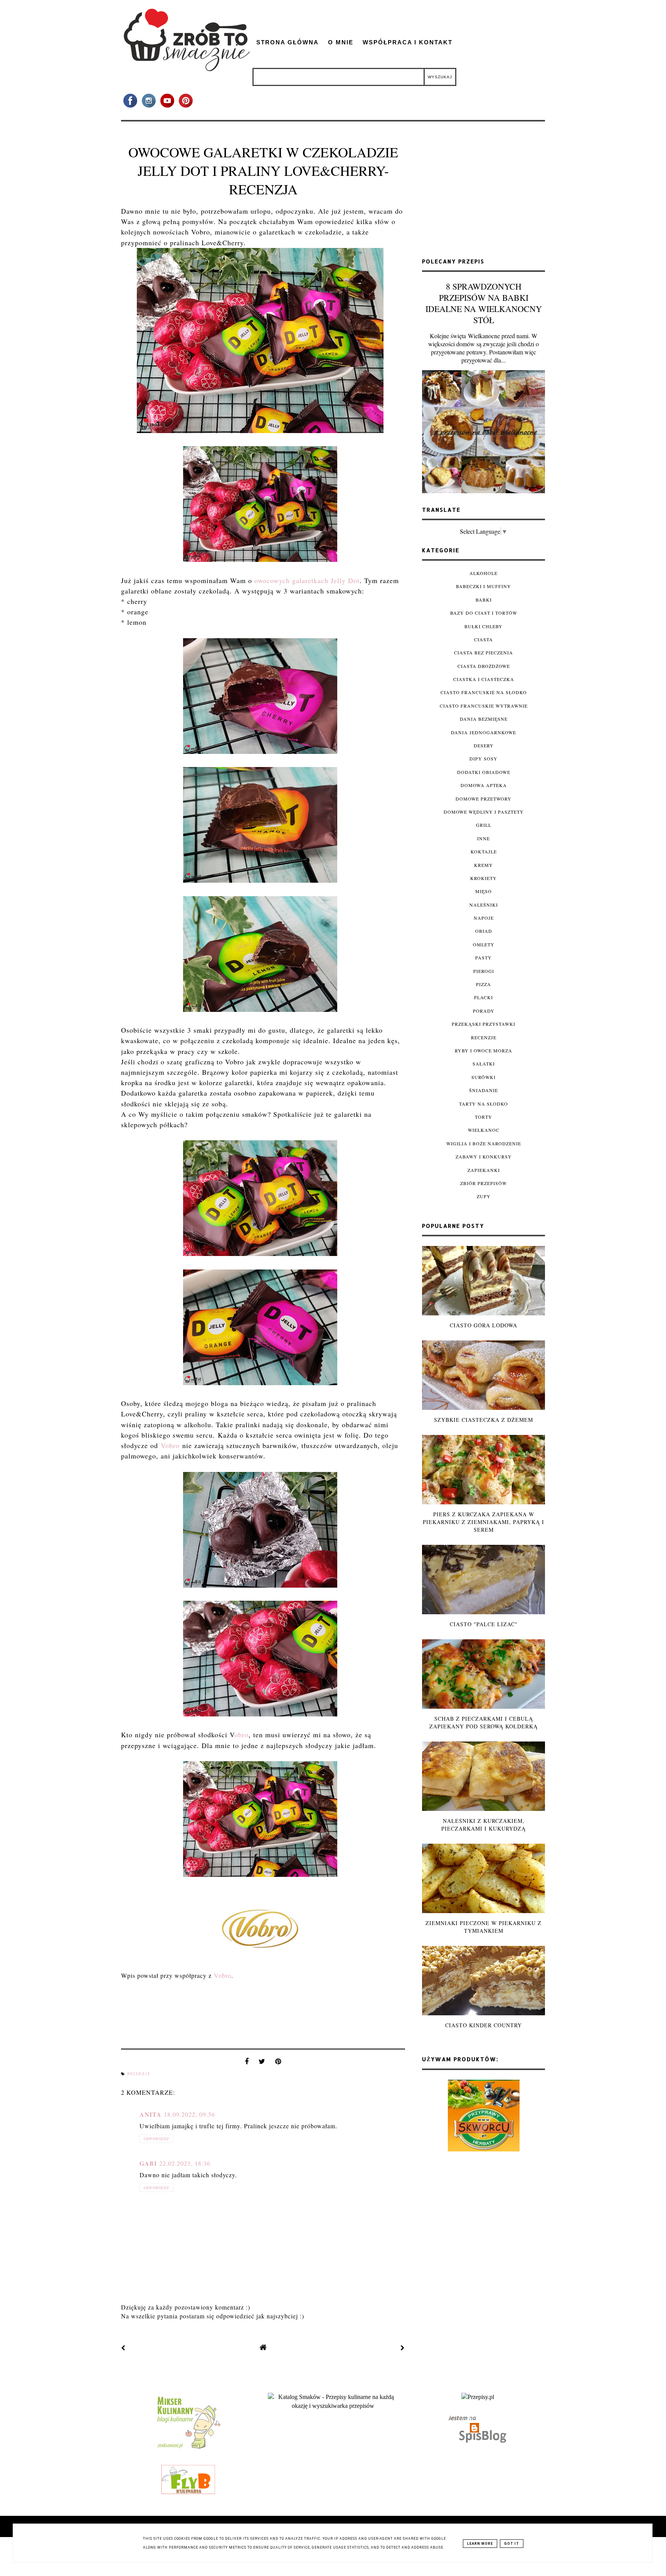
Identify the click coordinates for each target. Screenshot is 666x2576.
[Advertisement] (484, 193)
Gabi (148, 2163)
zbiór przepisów (484, 1183)
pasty (484, 958)
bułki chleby (484, 626)
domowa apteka (484, 785)
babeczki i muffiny (484, 586)
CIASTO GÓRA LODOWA (484, 1325)
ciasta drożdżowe (484, 666)
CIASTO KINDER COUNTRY (484, 2025)
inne (484, 838)
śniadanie (484, 1090)
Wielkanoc (484, 1130)
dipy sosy (484, 759)
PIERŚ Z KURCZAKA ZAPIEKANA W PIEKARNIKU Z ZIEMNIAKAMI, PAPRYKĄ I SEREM (484, 1522)
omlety (484, 944)
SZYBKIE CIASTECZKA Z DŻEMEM (484, 1420)
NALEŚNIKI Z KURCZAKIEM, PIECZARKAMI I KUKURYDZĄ (484, 1825)
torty (484, 1117)
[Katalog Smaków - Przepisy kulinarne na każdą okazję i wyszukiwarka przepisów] (333, 2406)
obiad (484, 931)
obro (241, 1735)
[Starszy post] (403, 2348)
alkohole (484, 573)
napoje (484, 918)
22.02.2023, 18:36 (185, 2163)
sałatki (484, 1064)
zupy (484, 1196)
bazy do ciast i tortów (484, 613)
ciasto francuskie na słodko (484, 692)
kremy (484, 865)
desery (484, 745)
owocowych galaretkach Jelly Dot (307, 580)
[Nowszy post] (123, 2348)
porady (484, 1011)
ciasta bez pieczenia (484, 652)
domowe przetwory (484, 799)
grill (484, 825)
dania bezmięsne (484, 719)
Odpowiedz (156, 2139)
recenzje (139, 2074)
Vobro (170, 1445)
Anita (151, 2114)
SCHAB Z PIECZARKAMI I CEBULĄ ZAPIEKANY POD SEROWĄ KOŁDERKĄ (484, 1722)
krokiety (484, 878)
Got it (512, 2544)
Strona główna (288, 42)
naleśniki (484, 905)
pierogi (484, 971)
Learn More (480, 2544)
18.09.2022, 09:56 (189, 2114)
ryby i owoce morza (484, 1050)
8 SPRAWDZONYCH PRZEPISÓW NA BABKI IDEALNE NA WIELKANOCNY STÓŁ (484, 303)
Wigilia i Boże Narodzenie (484, 1143)
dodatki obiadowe (484, 772)
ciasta (484, 639)
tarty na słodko (484, 1104)
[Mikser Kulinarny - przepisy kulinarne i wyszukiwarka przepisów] (188, 2449)
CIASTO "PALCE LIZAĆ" (484, 1624)
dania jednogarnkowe (484, 732)
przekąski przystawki (484, 1024)
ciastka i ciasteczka (484, 679)
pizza (484, 984)
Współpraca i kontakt (408, 42)
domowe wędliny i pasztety (484, 812)
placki (484, 997)
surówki (484, 1077)
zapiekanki (484, 1170)
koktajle (484, 851)
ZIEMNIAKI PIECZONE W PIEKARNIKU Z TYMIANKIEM (484, 1927)
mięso (484, 891)
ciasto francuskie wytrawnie (484, 706)
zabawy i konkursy (484, 1157)
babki (484, 600)
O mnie (341, 42)
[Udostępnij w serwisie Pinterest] (278, 2063)
